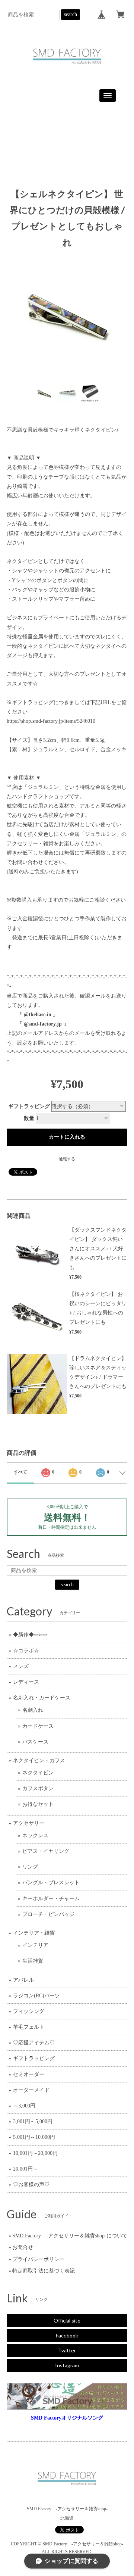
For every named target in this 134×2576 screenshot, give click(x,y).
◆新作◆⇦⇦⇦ (30, 1635)
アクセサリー (29, 1823)
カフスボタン (38, 1788)
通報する (67, 1159)
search (71, 14)
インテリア (35, 1945)
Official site (67, 2320)
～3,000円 (24, 2106)
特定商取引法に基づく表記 (44, 2271)
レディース (26, 1682)
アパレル (23, 1980)
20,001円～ (25, 2169)
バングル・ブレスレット (51, 1883)
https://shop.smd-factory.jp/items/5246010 (51, 721)
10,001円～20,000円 (35, 2153)
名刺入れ (33, 1710)
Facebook (67, 2335)
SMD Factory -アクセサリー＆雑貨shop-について (70, 2236)
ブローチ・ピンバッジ (48, 1914)
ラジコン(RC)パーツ (36, 1996)
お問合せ (23, 2247)
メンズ (21, 1666)
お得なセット (38, 1804)
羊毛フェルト (29, 2027)
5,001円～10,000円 (34, 2137)
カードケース (38, 1726)
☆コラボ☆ (26, 1651)
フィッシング (29, 2011)
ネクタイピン (38, 1773)
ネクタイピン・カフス (39, 1760)
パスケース (35, 1742)
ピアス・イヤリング (46, 1851)
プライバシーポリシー (38, 2259)
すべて (20, 1472)
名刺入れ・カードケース (42, 1698)
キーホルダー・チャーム (51, 1899)
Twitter (67, 2350)
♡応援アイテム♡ (34, 2043)
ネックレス (35, 1835)
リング (30, 1867)
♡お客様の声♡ (31, 2185)
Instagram (67, 2365)
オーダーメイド (31, 2090)
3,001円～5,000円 (33, 2121)
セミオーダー (29, 2074)
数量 (29, 1118)
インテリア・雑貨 (34, 1933)
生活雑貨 (33, 1961)
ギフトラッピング (29, 1106)
